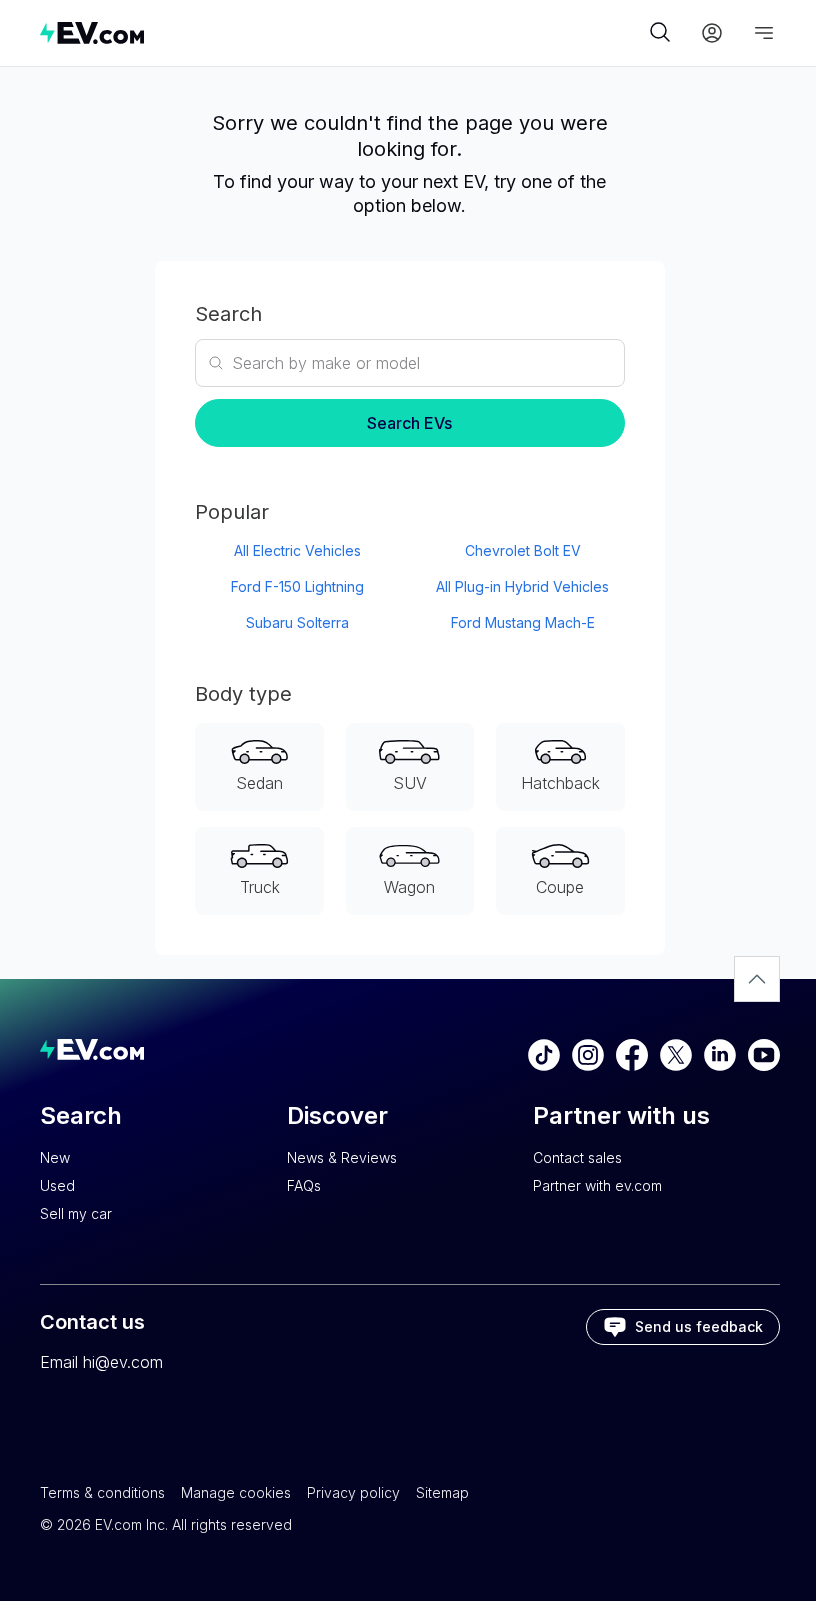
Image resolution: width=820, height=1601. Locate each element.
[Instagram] (588, 1055)
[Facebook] (632, 1055)
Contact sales (577, 1157)
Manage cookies (236, 1492)
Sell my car (76, 1213)
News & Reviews (342, 1157)
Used (57, 1185)
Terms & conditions (102, 1492)
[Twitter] (676, 1055)
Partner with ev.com (597, 1185)
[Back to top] (757, 979)
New (55, 1157)
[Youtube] (764, 1055)
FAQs (304, 1185)
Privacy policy (353, 1492)
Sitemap (442, 1492)
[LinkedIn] (720, 1055)
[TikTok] (544, 1055)
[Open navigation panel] (764, 33)
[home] (342, 32)
